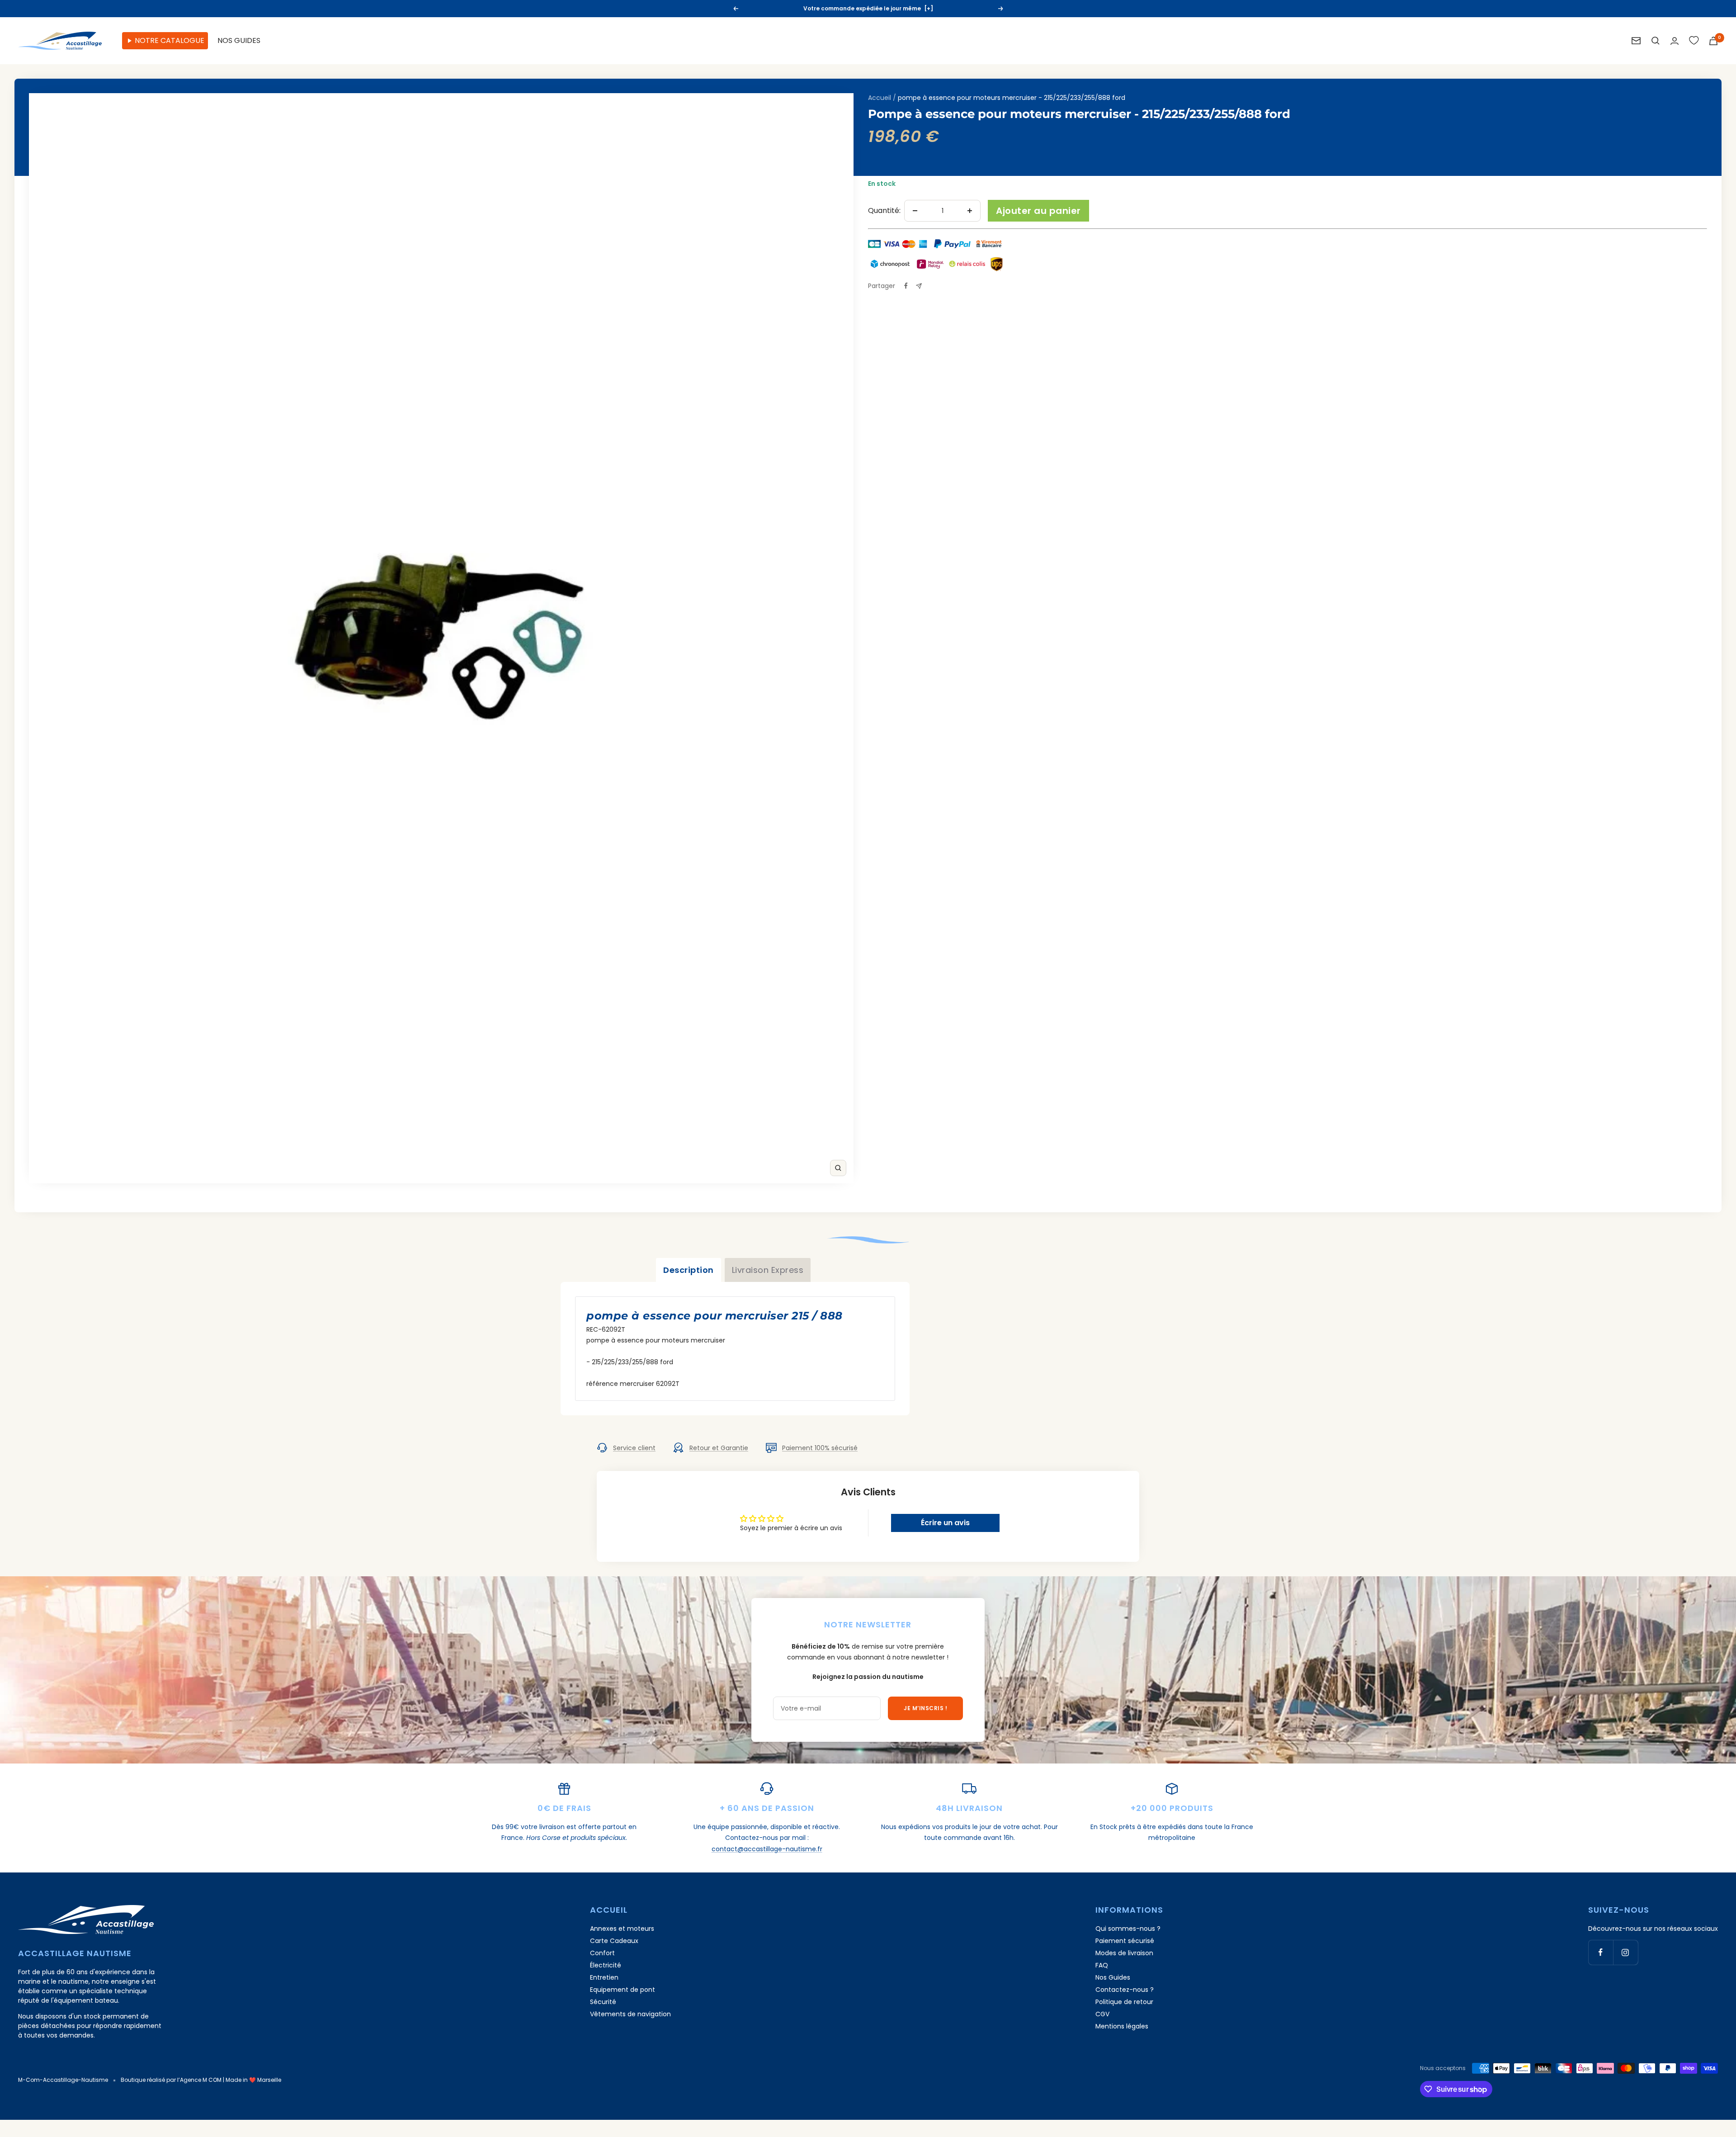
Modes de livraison (1124, 1953)
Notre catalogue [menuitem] (170, 40)
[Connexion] (1675, 41)
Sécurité (603, 2002)
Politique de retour (1124, 2002)
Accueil (880, 98)
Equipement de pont (623, 1990)
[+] (919, 12)
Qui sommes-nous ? (1128, 1929)
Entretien (604, 1977)
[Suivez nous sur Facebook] (1601, 1952)
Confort (602, 1953)
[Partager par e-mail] (919, 286)
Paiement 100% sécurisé (820, 1448)
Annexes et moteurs (622, 1929)
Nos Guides (1113, 1977)
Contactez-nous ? (1125, 1990)
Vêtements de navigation (630, 2014)
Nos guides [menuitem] (239, 40)
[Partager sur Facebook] (906, 286)
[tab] (689, 1270)
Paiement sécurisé (1125, 1941)
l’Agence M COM (199, 2080)
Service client (634, 1448)
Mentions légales (1122, 2026)
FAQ (1102, 1965)
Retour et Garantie (719, 1448)
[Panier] (1713, 41)
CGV (1102, 2014)
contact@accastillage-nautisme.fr (767, 1849)
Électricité (606, 1965)
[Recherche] (1656, 41)
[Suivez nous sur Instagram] (1625, 1952)
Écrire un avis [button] (945, 1523)
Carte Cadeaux (614, 1941)
